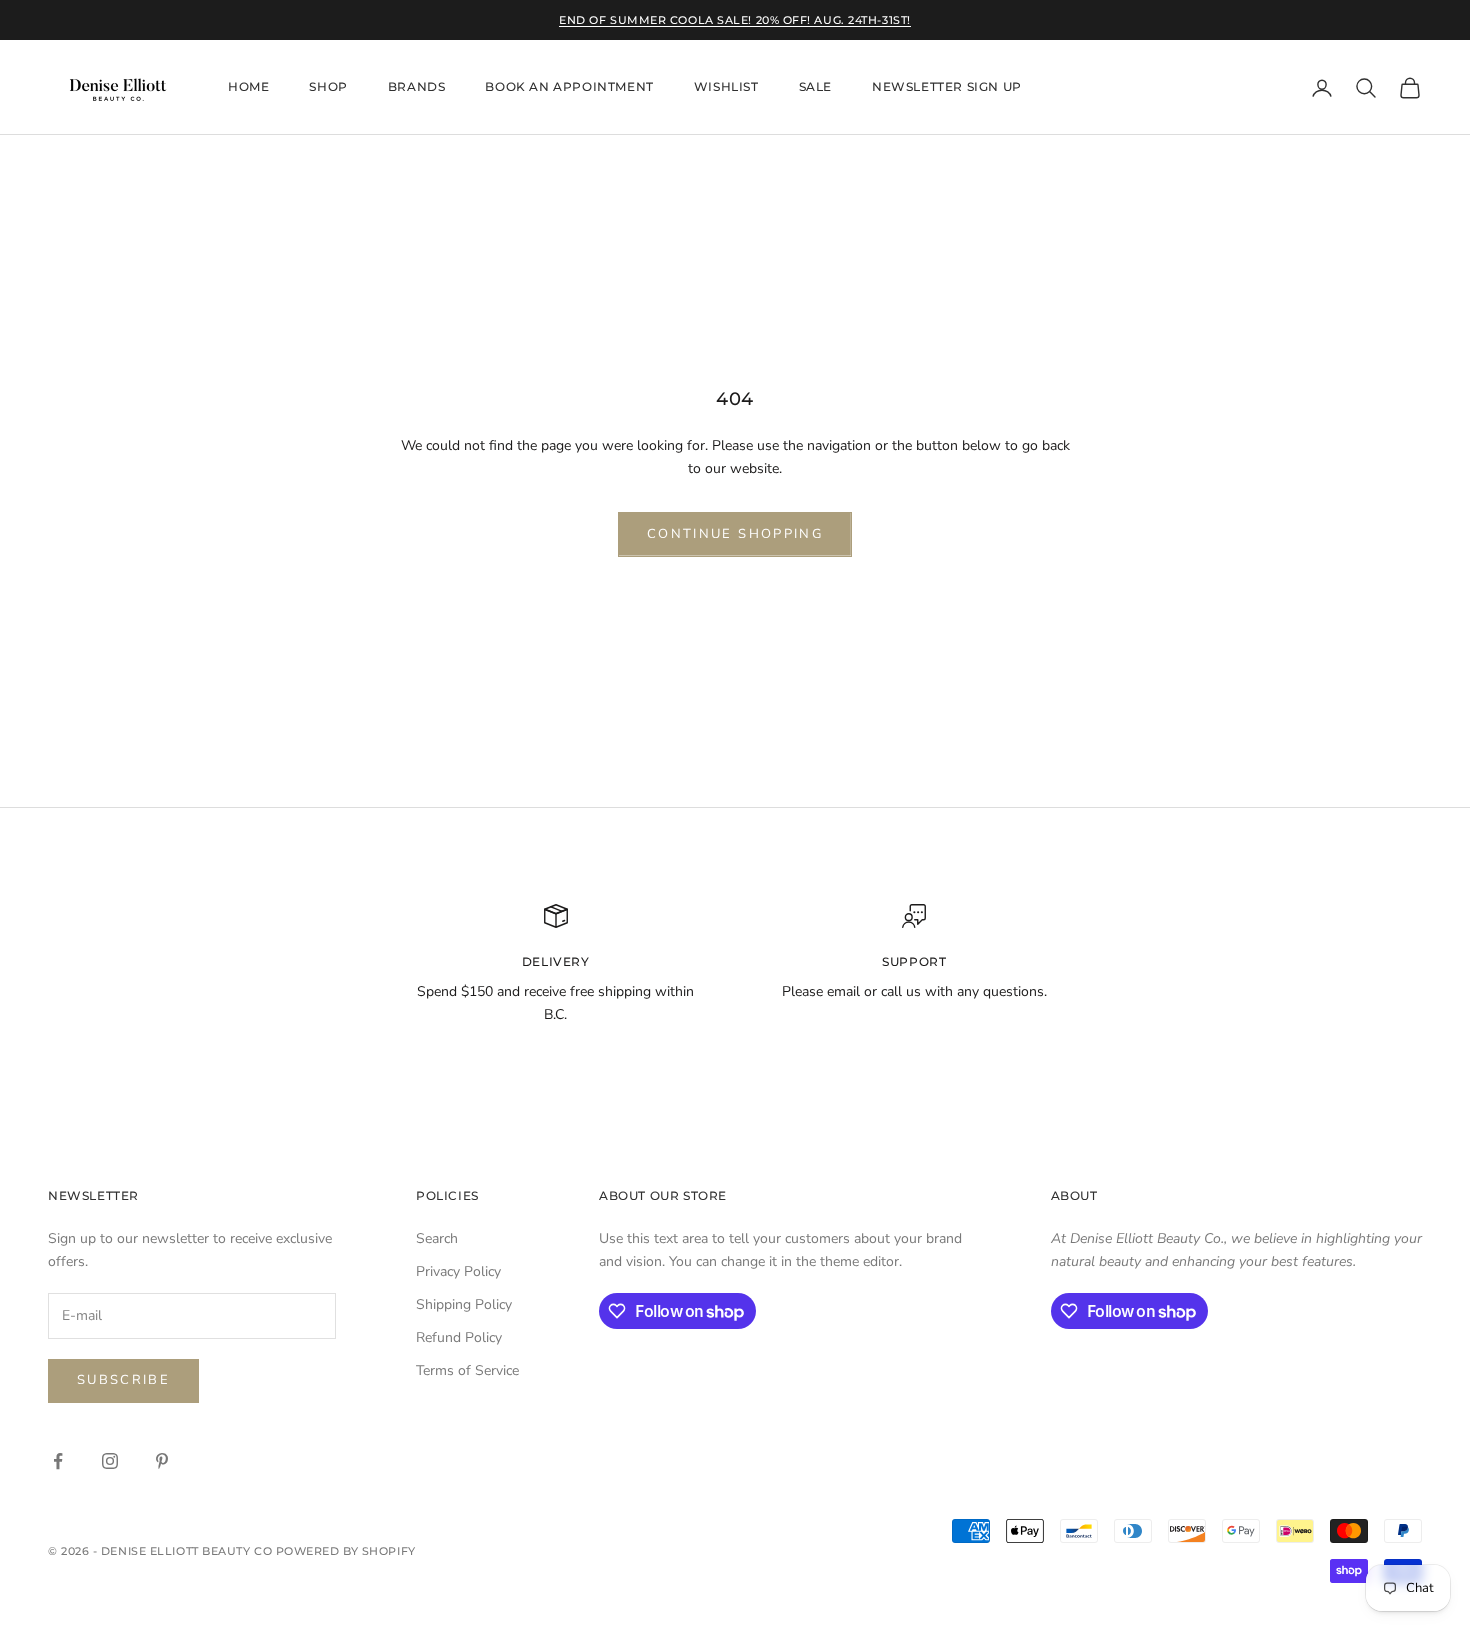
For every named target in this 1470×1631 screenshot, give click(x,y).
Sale (815, 87)
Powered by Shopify (346, 1551)
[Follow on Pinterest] (162, 1461)
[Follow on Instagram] (110, 1461)
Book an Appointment (569, 87)
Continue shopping (735, 534)
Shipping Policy (464, 1304)
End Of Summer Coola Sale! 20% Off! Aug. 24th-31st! (735, 20)
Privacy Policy (458, 1271)
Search (437, 1238)
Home (248, 87)
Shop (328, 87)
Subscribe (123, 1380)
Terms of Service (467, 1370)
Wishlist (726, 87)
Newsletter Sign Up (947, 87)
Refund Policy (459, 1337)
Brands (417, 87)
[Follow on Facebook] (58, 1461)
